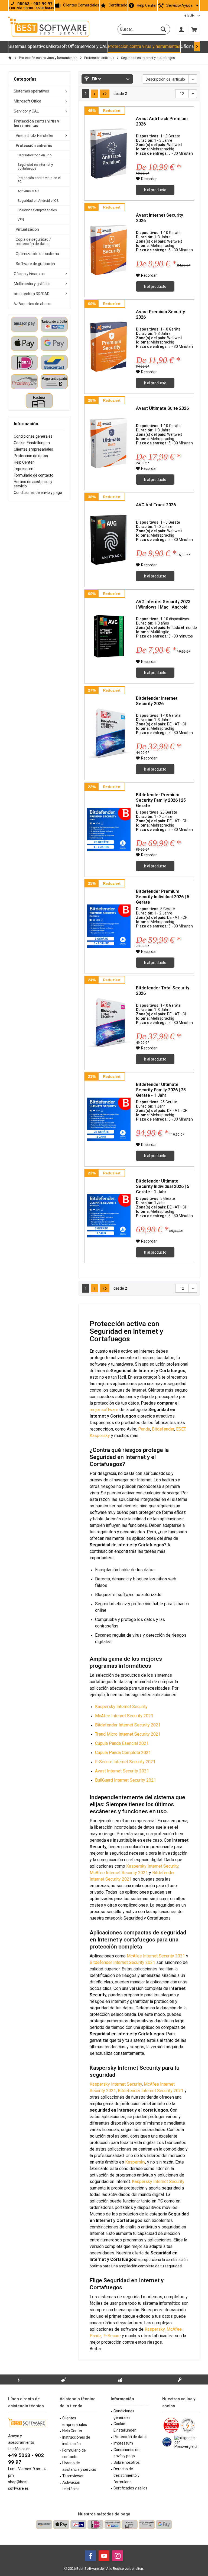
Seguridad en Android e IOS (38, 201)
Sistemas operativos (31, 91)
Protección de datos (31, 456)
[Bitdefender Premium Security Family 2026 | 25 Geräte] (109, 830)
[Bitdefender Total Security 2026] (109, 1023)
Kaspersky (100, 1436)
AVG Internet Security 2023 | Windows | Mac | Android (163, 604)
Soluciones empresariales (37, 210)
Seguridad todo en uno (35, 155)
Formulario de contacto (34, 475)
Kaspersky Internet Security (152, 1866)
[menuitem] (194, 29)
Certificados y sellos (130, 2488)
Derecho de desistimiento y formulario (126, 2475)
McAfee (174, 2329)
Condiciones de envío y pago (38, 493)
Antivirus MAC (28, 191)
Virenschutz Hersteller (35, 136)
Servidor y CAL (26, 111)
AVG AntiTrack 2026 (156, 505)
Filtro (96, 79)
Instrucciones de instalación (76, 2440)
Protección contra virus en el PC (39, 180)
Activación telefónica (71, 2486)
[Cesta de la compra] (194, 29)
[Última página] (105, 94)
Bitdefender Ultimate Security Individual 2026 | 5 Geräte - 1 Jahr (163, 1186)
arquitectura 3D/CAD (32, 294)
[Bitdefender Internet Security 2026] (109, 733)
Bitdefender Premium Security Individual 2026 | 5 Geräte (163, 897)
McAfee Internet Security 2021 (119, 1873)
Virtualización (27, 229)
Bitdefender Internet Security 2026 (157, 701)
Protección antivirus (34, 146)
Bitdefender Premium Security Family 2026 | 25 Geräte (161, 800)
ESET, (181, 1429)
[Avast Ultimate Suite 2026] (109, 443)
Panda (144, 1429)
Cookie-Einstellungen (32, 443)
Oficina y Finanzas (29, 274)
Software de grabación (35, 264)
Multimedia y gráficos (32, 284)
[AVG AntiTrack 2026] (109, 540)
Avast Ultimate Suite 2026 (162, 408)
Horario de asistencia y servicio (33, 484)
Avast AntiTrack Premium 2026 (162, 121)
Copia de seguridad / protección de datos (33, 242)
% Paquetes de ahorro (33, 304)
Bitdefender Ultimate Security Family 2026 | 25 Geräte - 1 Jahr (161, 1090)
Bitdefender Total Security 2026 (163, 991)
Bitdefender (163, 1429)
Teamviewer (73, 2476)
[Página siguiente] (95, 94)
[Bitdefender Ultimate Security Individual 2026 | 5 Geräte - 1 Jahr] (109, 1216)
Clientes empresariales (33, 449)
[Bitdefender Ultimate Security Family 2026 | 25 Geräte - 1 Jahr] (109, 1119)
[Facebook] (90, 2556)
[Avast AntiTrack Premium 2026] (109, 153)
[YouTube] (104, 2556)
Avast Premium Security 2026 (160, 314)
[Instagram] (118, 2556)
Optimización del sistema (37, 254)
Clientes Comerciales (81, 5)
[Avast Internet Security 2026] (109, 250)
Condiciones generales (33, 436)
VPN (21, 220)
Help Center (147, 5)
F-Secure (112, 2336)
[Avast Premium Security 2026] (109, 347)
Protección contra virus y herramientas (36, 123)
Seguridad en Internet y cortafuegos (35, 167)
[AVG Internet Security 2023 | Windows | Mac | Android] (109, 637)
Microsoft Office (27, 101)
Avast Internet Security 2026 (160, 218)
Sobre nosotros (127, 2462)
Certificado (118, 5)
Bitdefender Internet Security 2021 (122, 1962)
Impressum (24, 469)
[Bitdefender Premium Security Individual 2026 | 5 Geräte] (109, 926)
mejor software (104, 1410)
